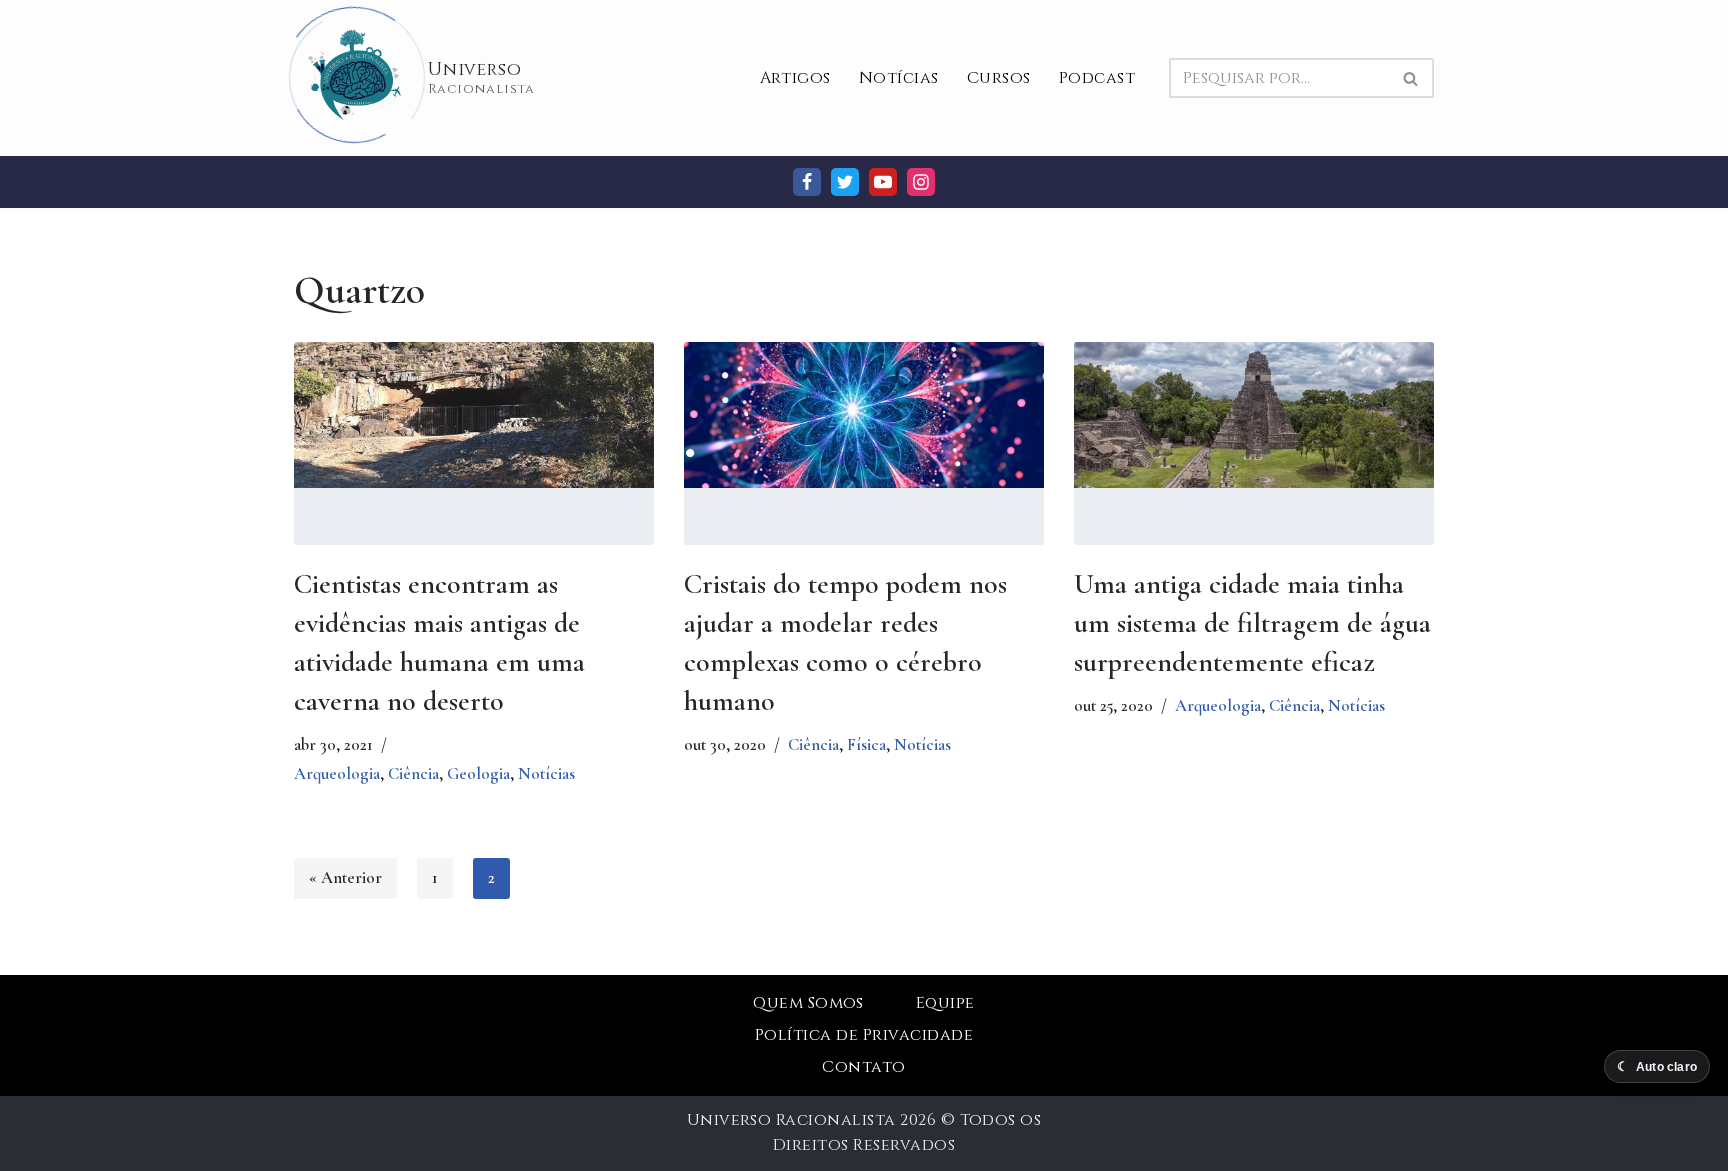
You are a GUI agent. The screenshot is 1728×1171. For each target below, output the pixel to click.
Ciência (413, 773)
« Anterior (345, 877)
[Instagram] (921, 182)
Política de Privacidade (864, 1035)
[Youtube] (883, 182)
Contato (863, 1067)
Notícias (899, 78)
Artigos (795, 78)
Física (866, 744)
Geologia (478, 773)
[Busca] (1411, 78)
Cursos (999, 78)
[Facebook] (807, 182)
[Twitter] (845, 182)
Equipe (945, 1003)
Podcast (1097, 78)
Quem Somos (808, 1003)
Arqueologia (337, 773)
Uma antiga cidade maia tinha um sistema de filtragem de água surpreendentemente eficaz (1252, 623)
